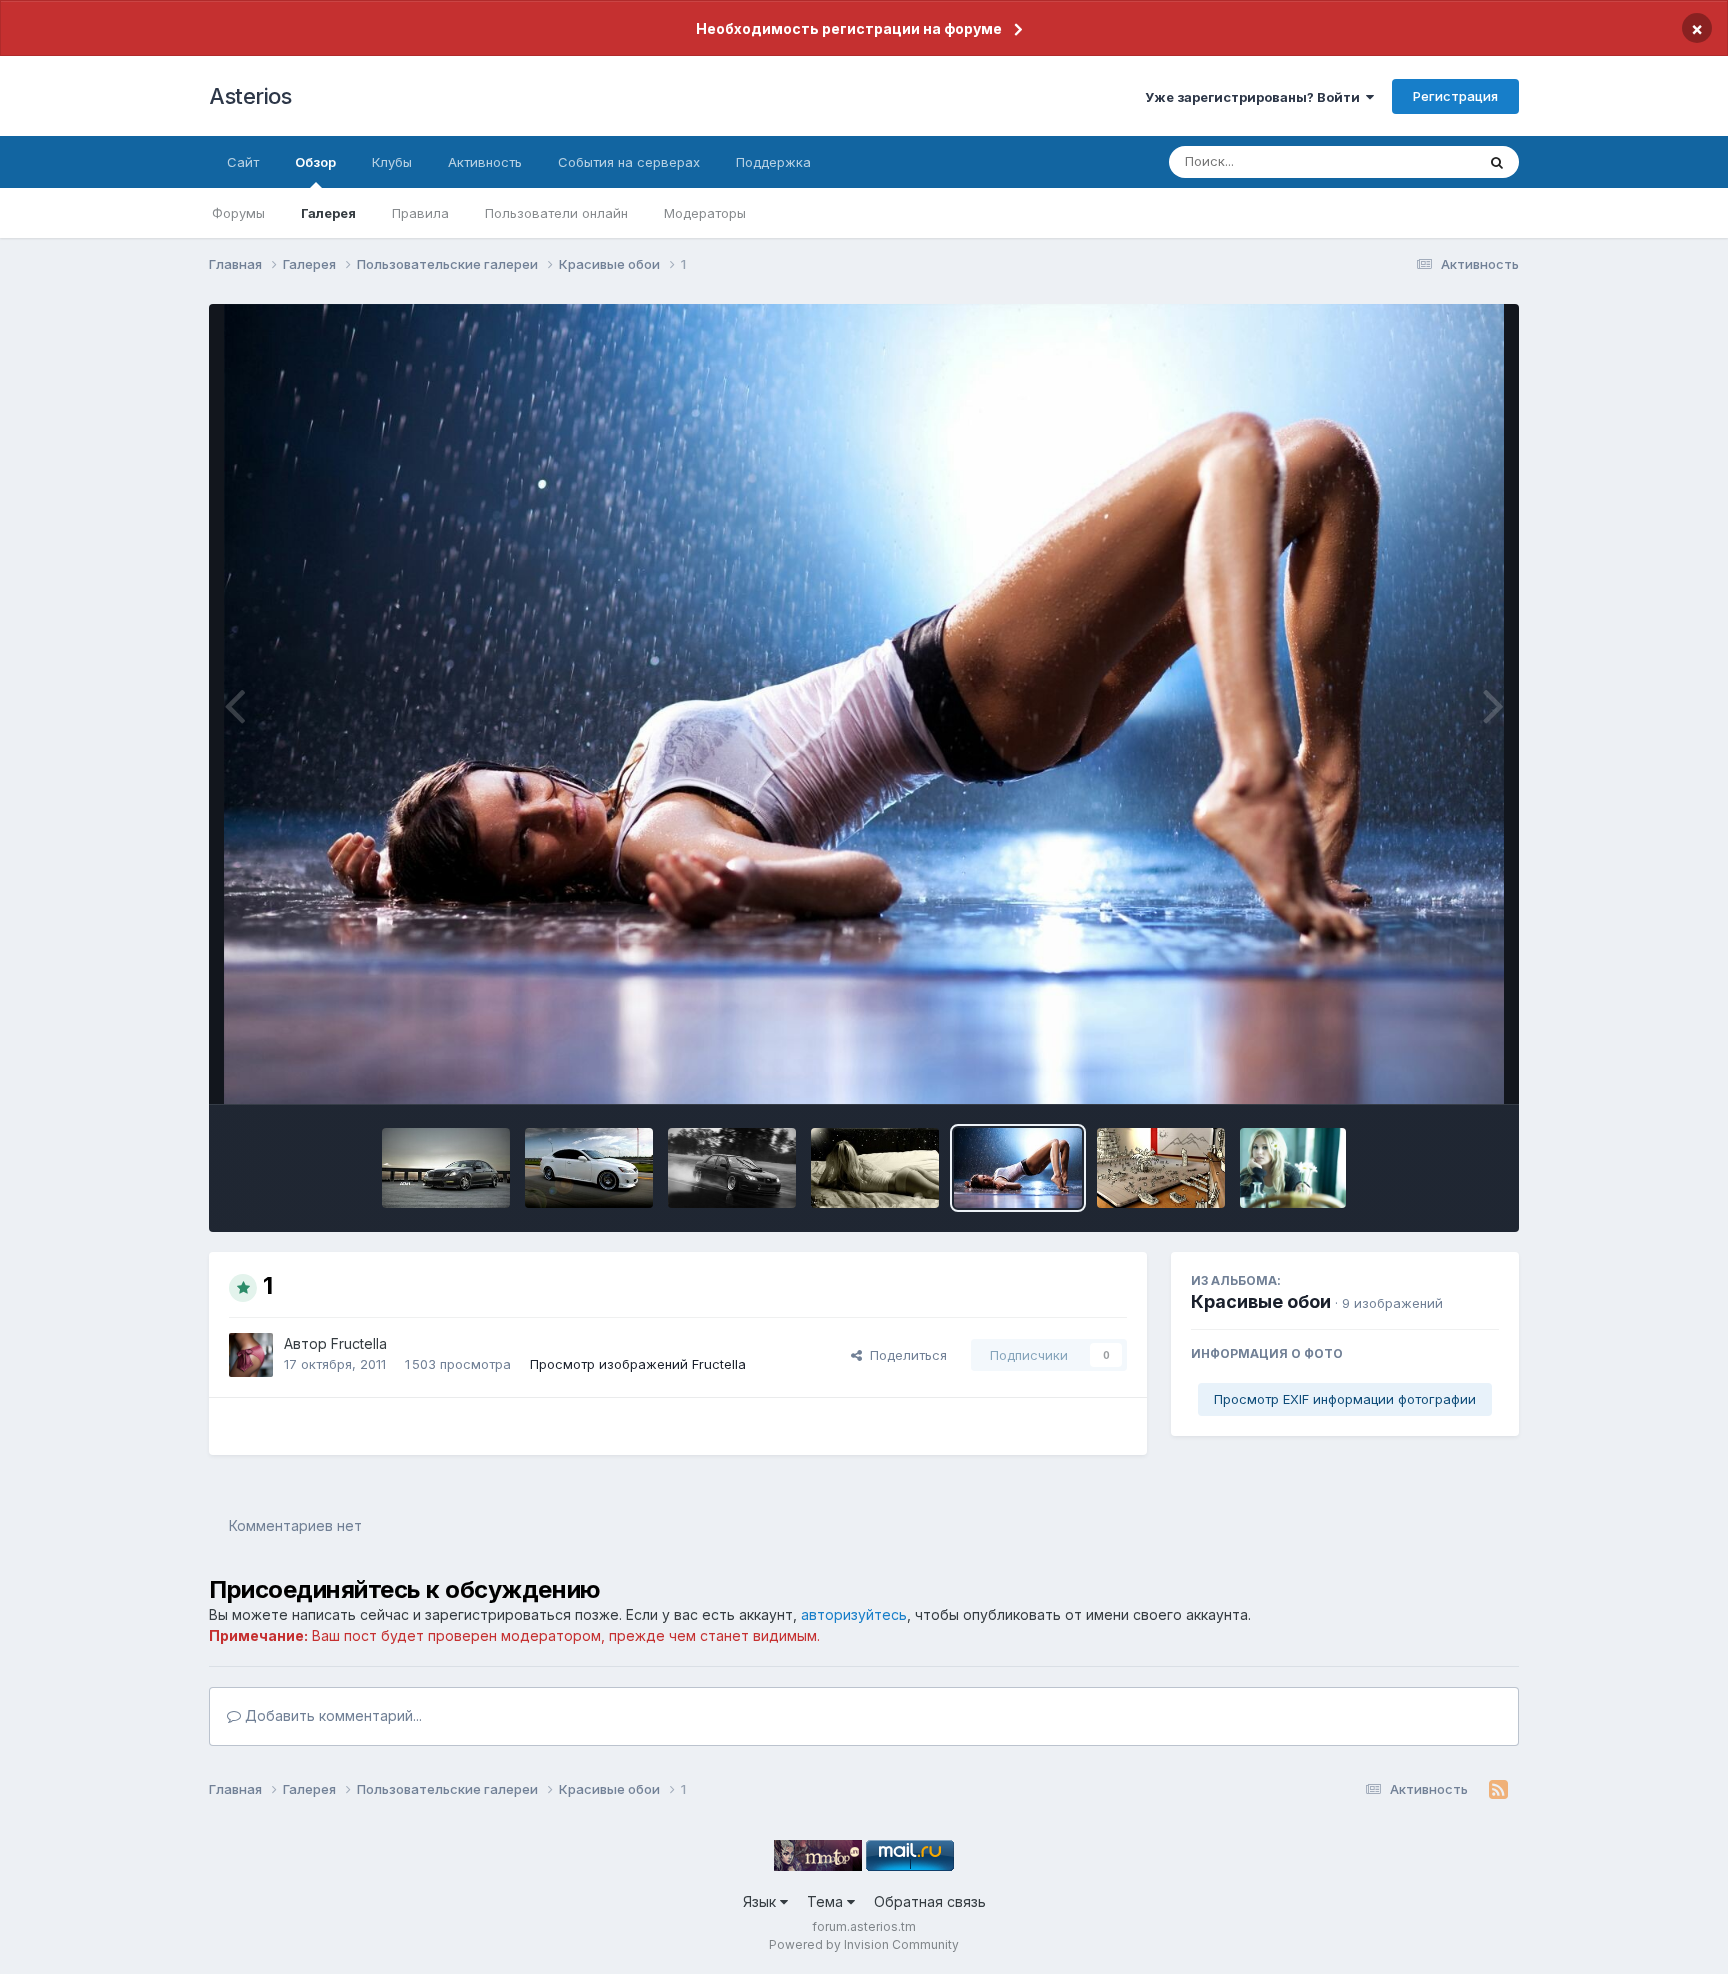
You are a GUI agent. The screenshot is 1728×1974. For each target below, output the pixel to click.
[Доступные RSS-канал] (1498, 1790)
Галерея (328, 213)
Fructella (359, 1343)
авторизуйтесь (854, 1614)
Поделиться (904, 1355)
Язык (761, 1901)
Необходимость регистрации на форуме (849, 28)
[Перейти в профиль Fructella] (251, 1355)
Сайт (243, 162)
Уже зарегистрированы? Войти (1255, 97)
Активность (485, 162)
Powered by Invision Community (864, 1944)
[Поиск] (1497, 162)
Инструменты (1431, 1068)
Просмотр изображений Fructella (638, 1364)
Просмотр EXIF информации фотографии (1345, 1399)
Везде (1429, 161)
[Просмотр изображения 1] (446, 1168)
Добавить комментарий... (331, 1715)
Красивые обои (1261, 1301)
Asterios (250, 96)
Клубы (392, 162)
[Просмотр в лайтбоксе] (864, 704)
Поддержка (773, 162)
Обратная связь (930, 1901)
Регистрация (1455, 96)
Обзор (315, 162)
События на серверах (629, 162)
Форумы (238, 213)
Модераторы (705, 213)
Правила (420, 213)
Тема (827, 1901)
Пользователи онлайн (556, 213)
